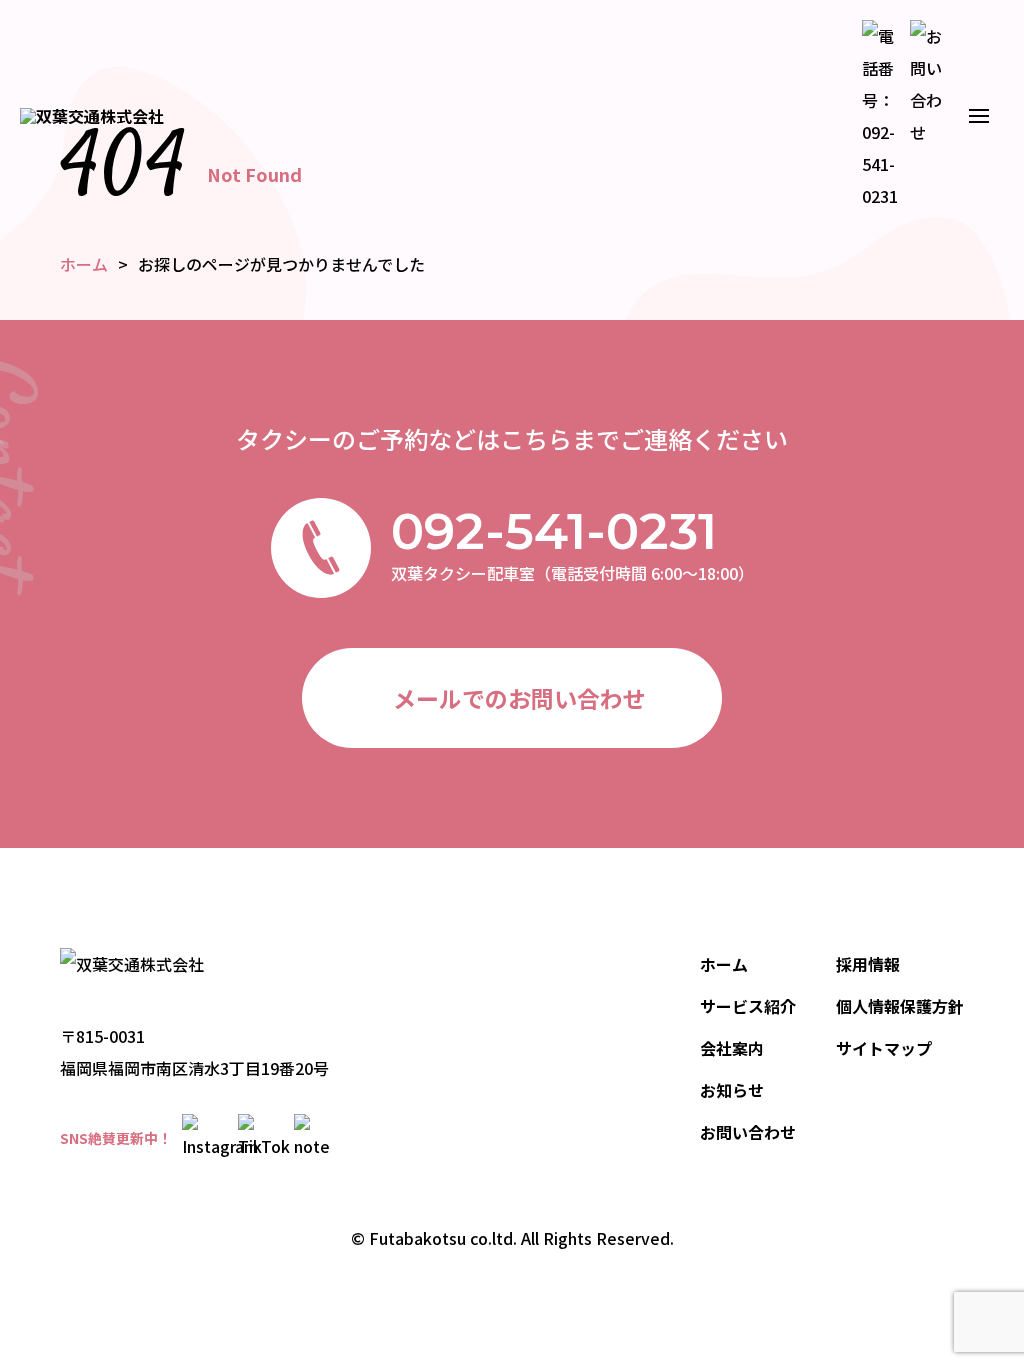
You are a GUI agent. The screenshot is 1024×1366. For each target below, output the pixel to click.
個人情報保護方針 (900, 1006)
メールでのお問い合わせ (519, 698)
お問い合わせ (748, 1132)
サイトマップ (884, 1048)
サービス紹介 (748, 1006)
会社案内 (732, 1048)
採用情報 (868, 964)
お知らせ (732, 1090)
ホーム (724, 964)
